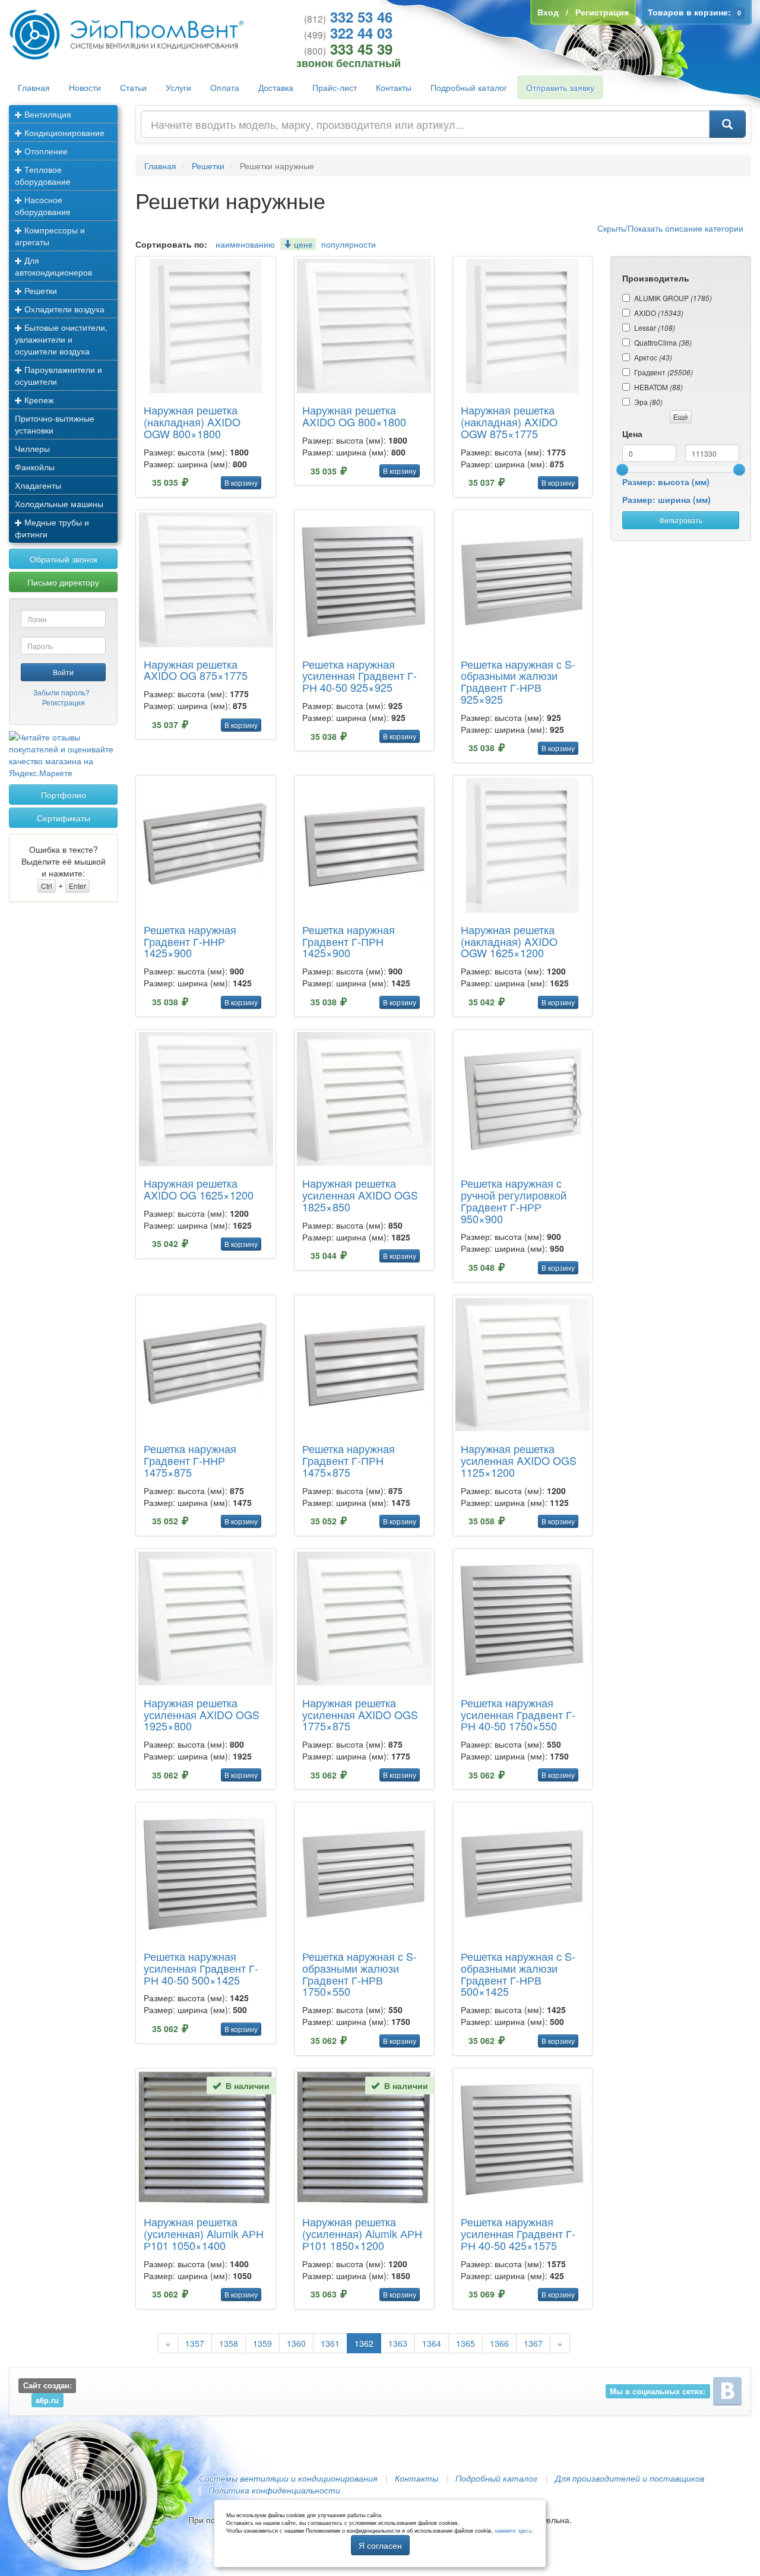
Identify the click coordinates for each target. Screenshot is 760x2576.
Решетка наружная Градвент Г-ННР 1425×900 (190, 941)
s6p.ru (47, 2400)
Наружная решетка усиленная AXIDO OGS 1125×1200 (519, 1460)
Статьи (133, 87)
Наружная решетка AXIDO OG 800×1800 (354, 416)
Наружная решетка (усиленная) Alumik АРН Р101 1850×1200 (362, 2233)
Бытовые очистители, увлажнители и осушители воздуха (61, 339)
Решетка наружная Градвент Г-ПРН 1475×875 (349, 1460)
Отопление (45, 151)
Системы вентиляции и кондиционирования (288, 2478)
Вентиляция (47, 114)
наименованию (245, 244)
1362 (364, 2343)
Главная (34, 87)
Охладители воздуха (63, 309)
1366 (499, 2343)
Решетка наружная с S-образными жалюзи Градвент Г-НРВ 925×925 (518, 681)
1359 (262, 2343)
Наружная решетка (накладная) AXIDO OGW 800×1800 (192, 422)
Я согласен (380, 2545)
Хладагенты (38, 485)
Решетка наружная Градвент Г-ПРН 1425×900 (349, 941)
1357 (195, 2343)
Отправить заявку (560, 87)
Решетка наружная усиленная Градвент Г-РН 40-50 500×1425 (201, 1968)
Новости (85, 87)
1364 (432, 2343)
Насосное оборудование (43, 205)
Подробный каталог (469, 87)
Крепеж (38, 400)
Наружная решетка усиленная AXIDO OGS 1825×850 (360, 1195)
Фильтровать (681, 520)
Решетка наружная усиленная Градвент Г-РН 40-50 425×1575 (518, 2233)
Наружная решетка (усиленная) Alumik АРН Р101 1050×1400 (204, 2233)
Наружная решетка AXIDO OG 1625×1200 (199, 1189)
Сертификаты (64, 818)
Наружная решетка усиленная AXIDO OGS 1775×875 (360, 1714)
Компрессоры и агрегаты (50, 236)
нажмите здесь (513, 2531)
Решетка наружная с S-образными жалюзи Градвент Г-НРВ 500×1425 (518, 1974)
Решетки (39, 290)
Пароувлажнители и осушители (58, 375)
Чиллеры (32, 448)
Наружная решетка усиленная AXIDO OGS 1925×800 (202, 1714)
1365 (465, 2343)
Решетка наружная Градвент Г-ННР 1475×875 (190, 1460)
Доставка (276, 87)
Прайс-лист (335, 87)
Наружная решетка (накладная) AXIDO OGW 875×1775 (509, 422)
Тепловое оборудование (43, 175)
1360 (296, 2343)
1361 (330, 2343)
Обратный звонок (64, 559)
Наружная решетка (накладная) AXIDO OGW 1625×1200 (509, 941)
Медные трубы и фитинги (52, 528)
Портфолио (64, 795)
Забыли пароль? (61, 692)
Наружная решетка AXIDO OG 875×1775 (196, 670)
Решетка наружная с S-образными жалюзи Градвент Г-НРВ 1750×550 (360, 1974)
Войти (63, 672)
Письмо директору (63, 582)
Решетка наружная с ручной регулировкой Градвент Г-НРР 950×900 (514, 1200)
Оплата (225, 87)
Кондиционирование (63, 132)
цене (302, 244)
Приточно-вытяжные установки (55, 424)
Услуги (178, 87)
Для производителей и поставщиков (630, 2478)
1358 (229, 2343)
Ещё (681, 417)
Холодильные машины (59, 504)
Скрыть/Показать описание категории (670, 228)
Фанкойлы (35, 467)
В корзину (241, 482)
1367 (533, 2343)
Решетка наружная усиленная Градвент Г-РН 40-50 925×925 (360, 676)
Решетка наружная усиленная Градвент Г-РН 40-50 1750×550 (518, 1714)
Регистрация (64, 702)
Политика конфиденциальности (274, 2490)
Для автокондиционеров (53, 266)
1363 (398, 2343)
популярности (349, 244)
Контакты (394, 87)
